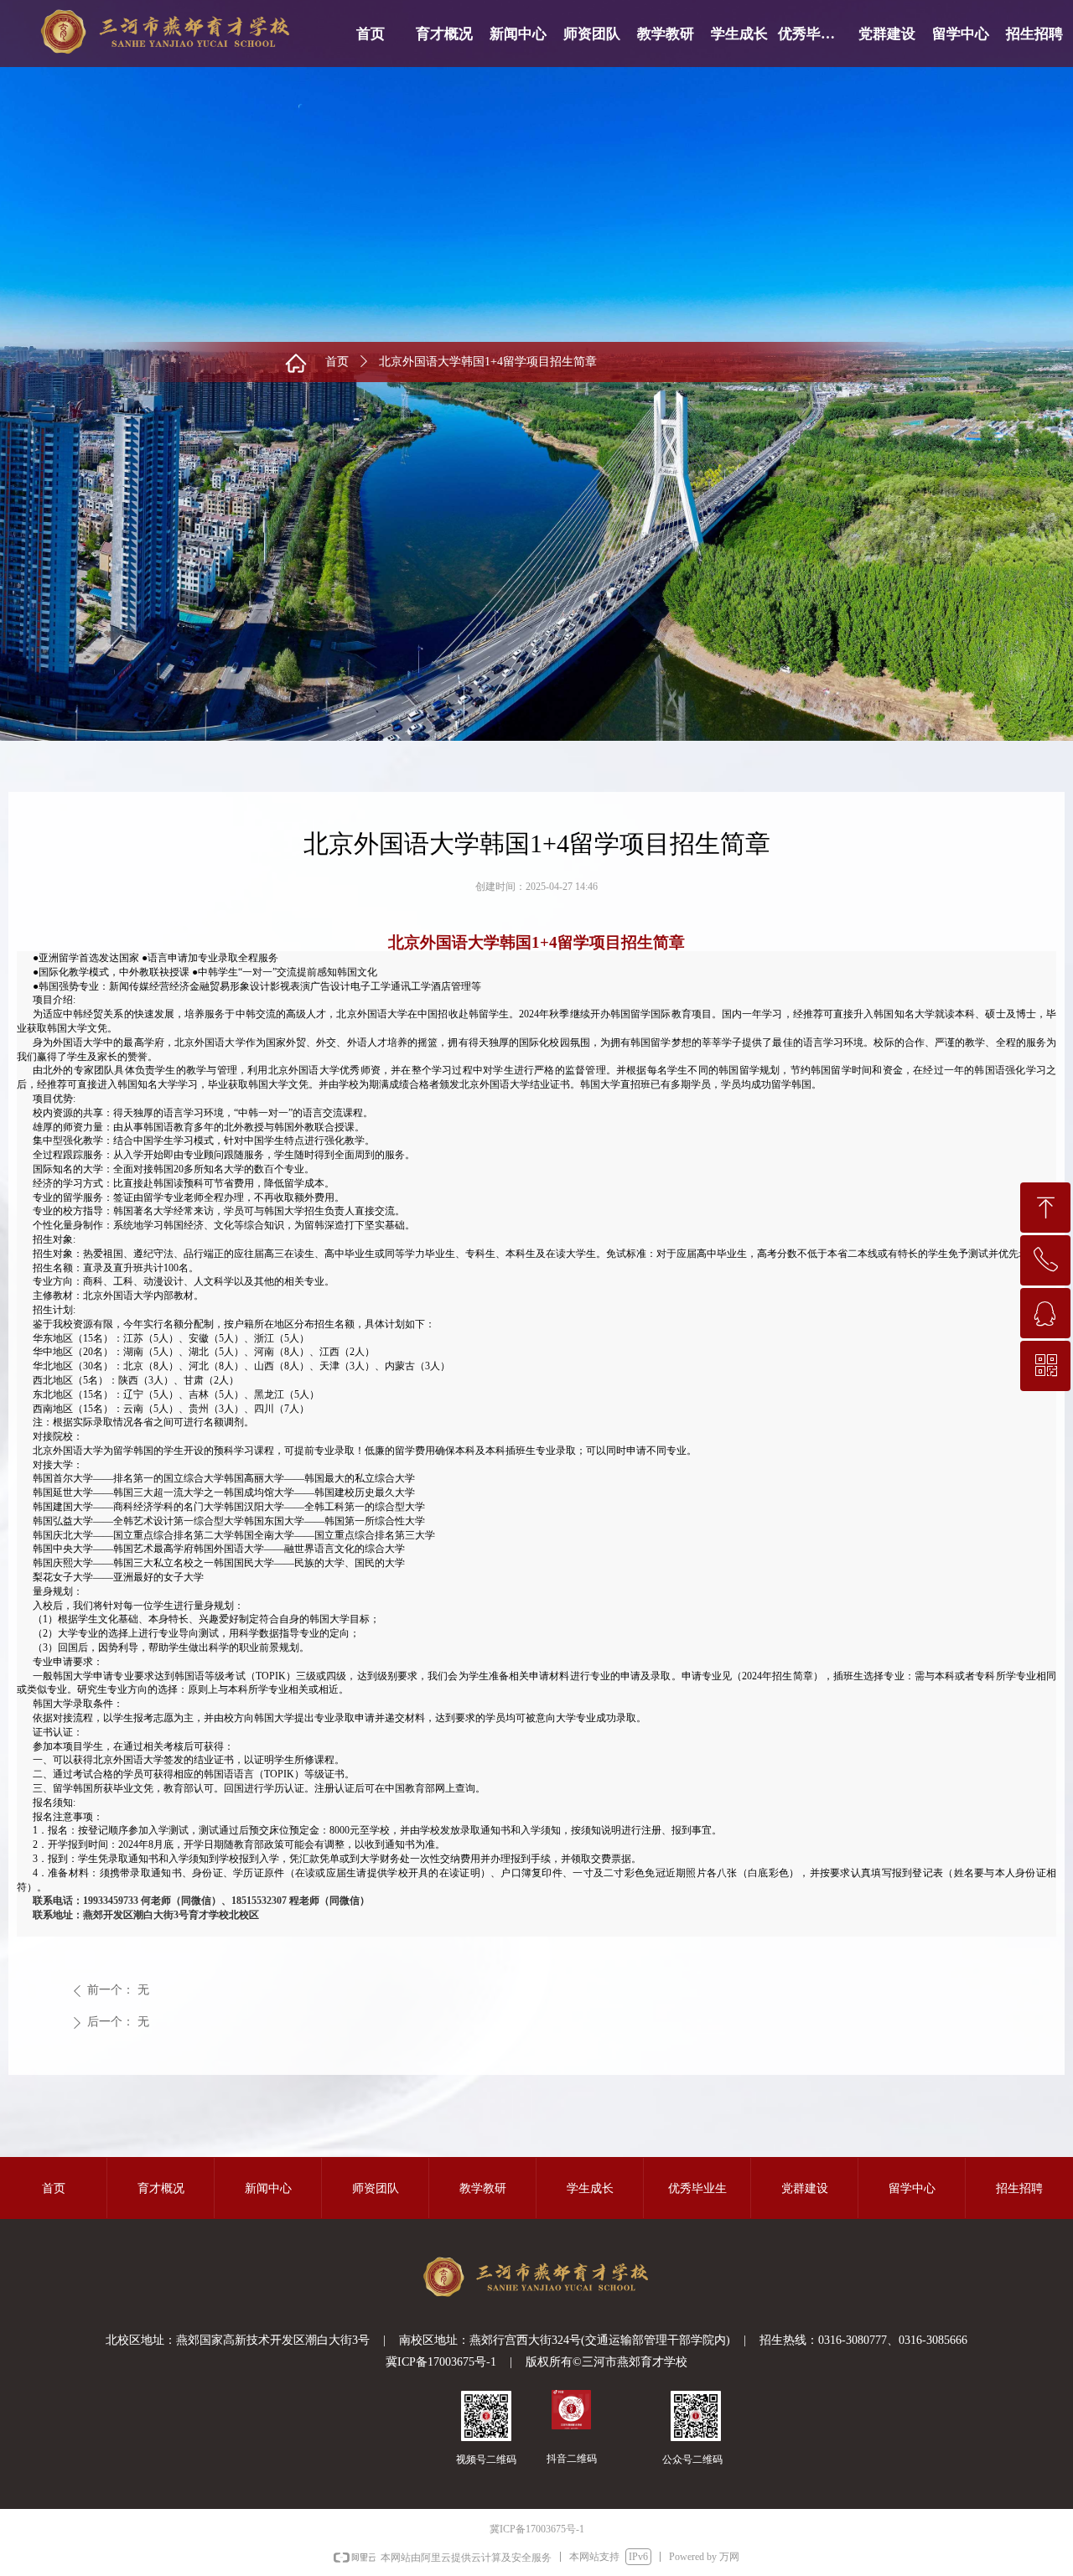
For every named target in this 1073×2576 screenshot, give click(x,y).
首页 (337, 362)
